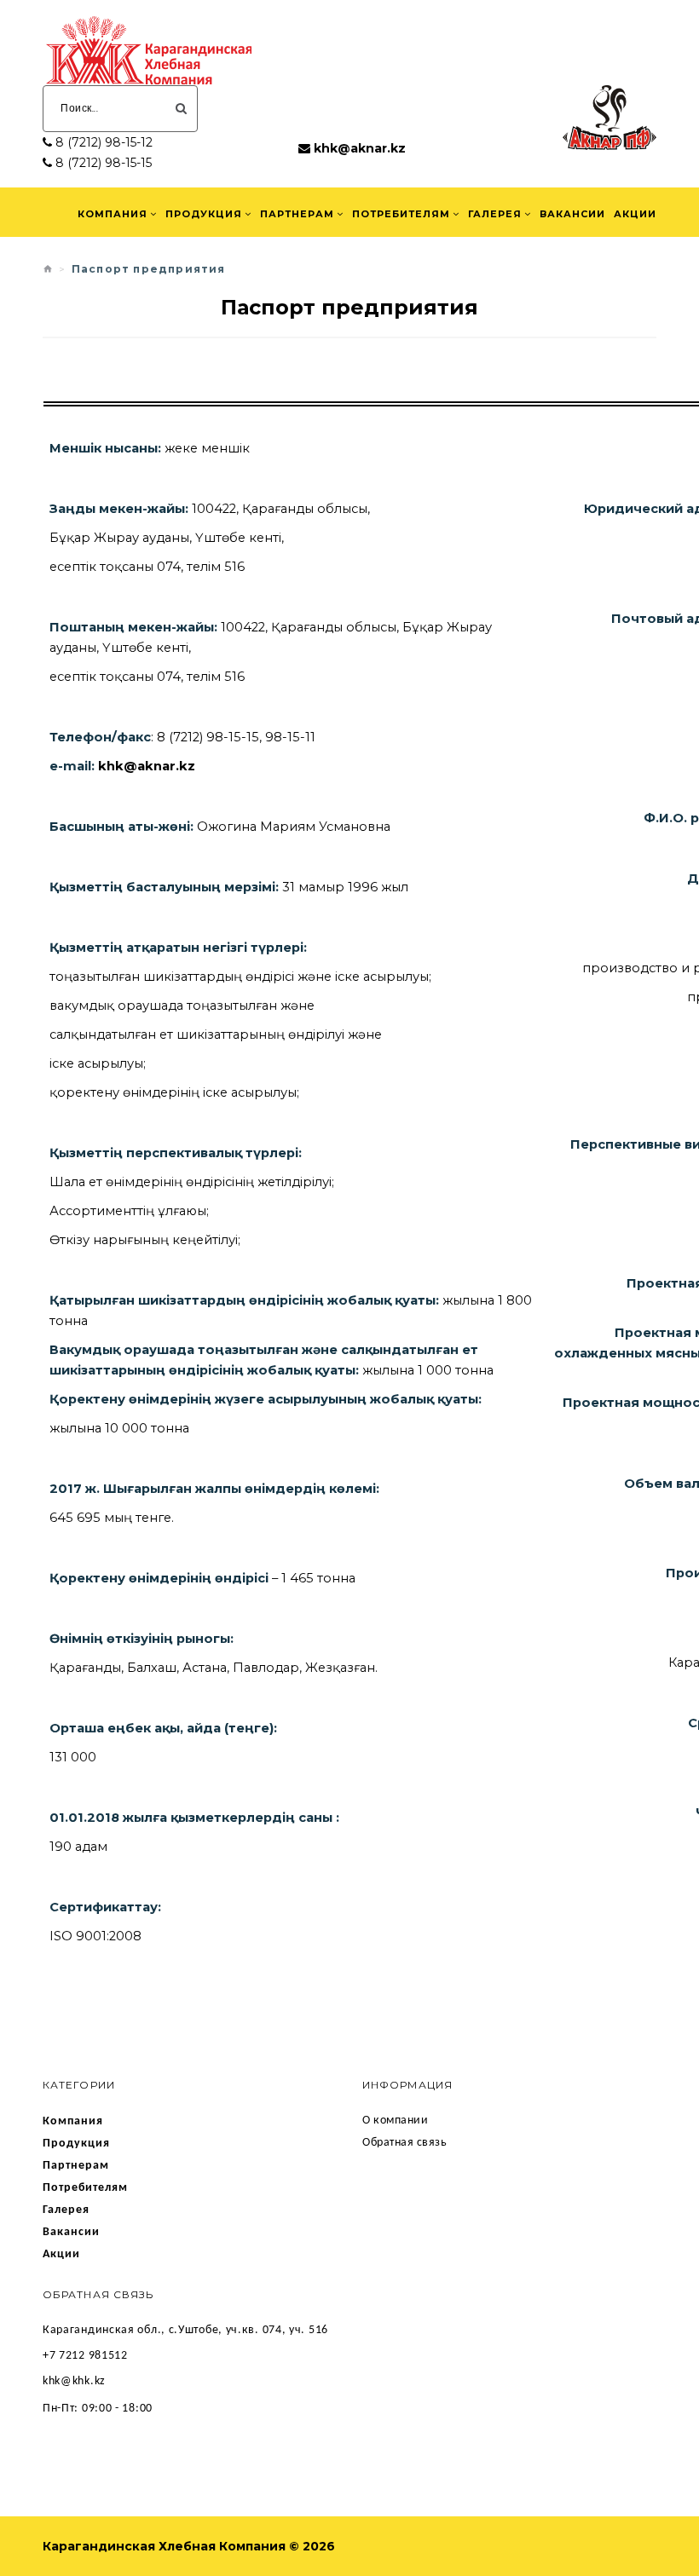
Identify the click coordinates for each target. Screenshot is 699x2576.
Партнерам (297, 214)
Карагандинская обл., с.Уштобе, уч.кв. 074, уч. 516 (185, 2330)
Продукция (204, 214)
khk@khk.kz (74, 2381)
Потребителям (401, 214)
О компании (395, 2121)
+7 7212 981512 (85, 2356)
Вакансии (572, 214)
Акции (635, 214)
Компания (113, 214)
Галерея (495, 214)
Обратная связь (404, 2143)
